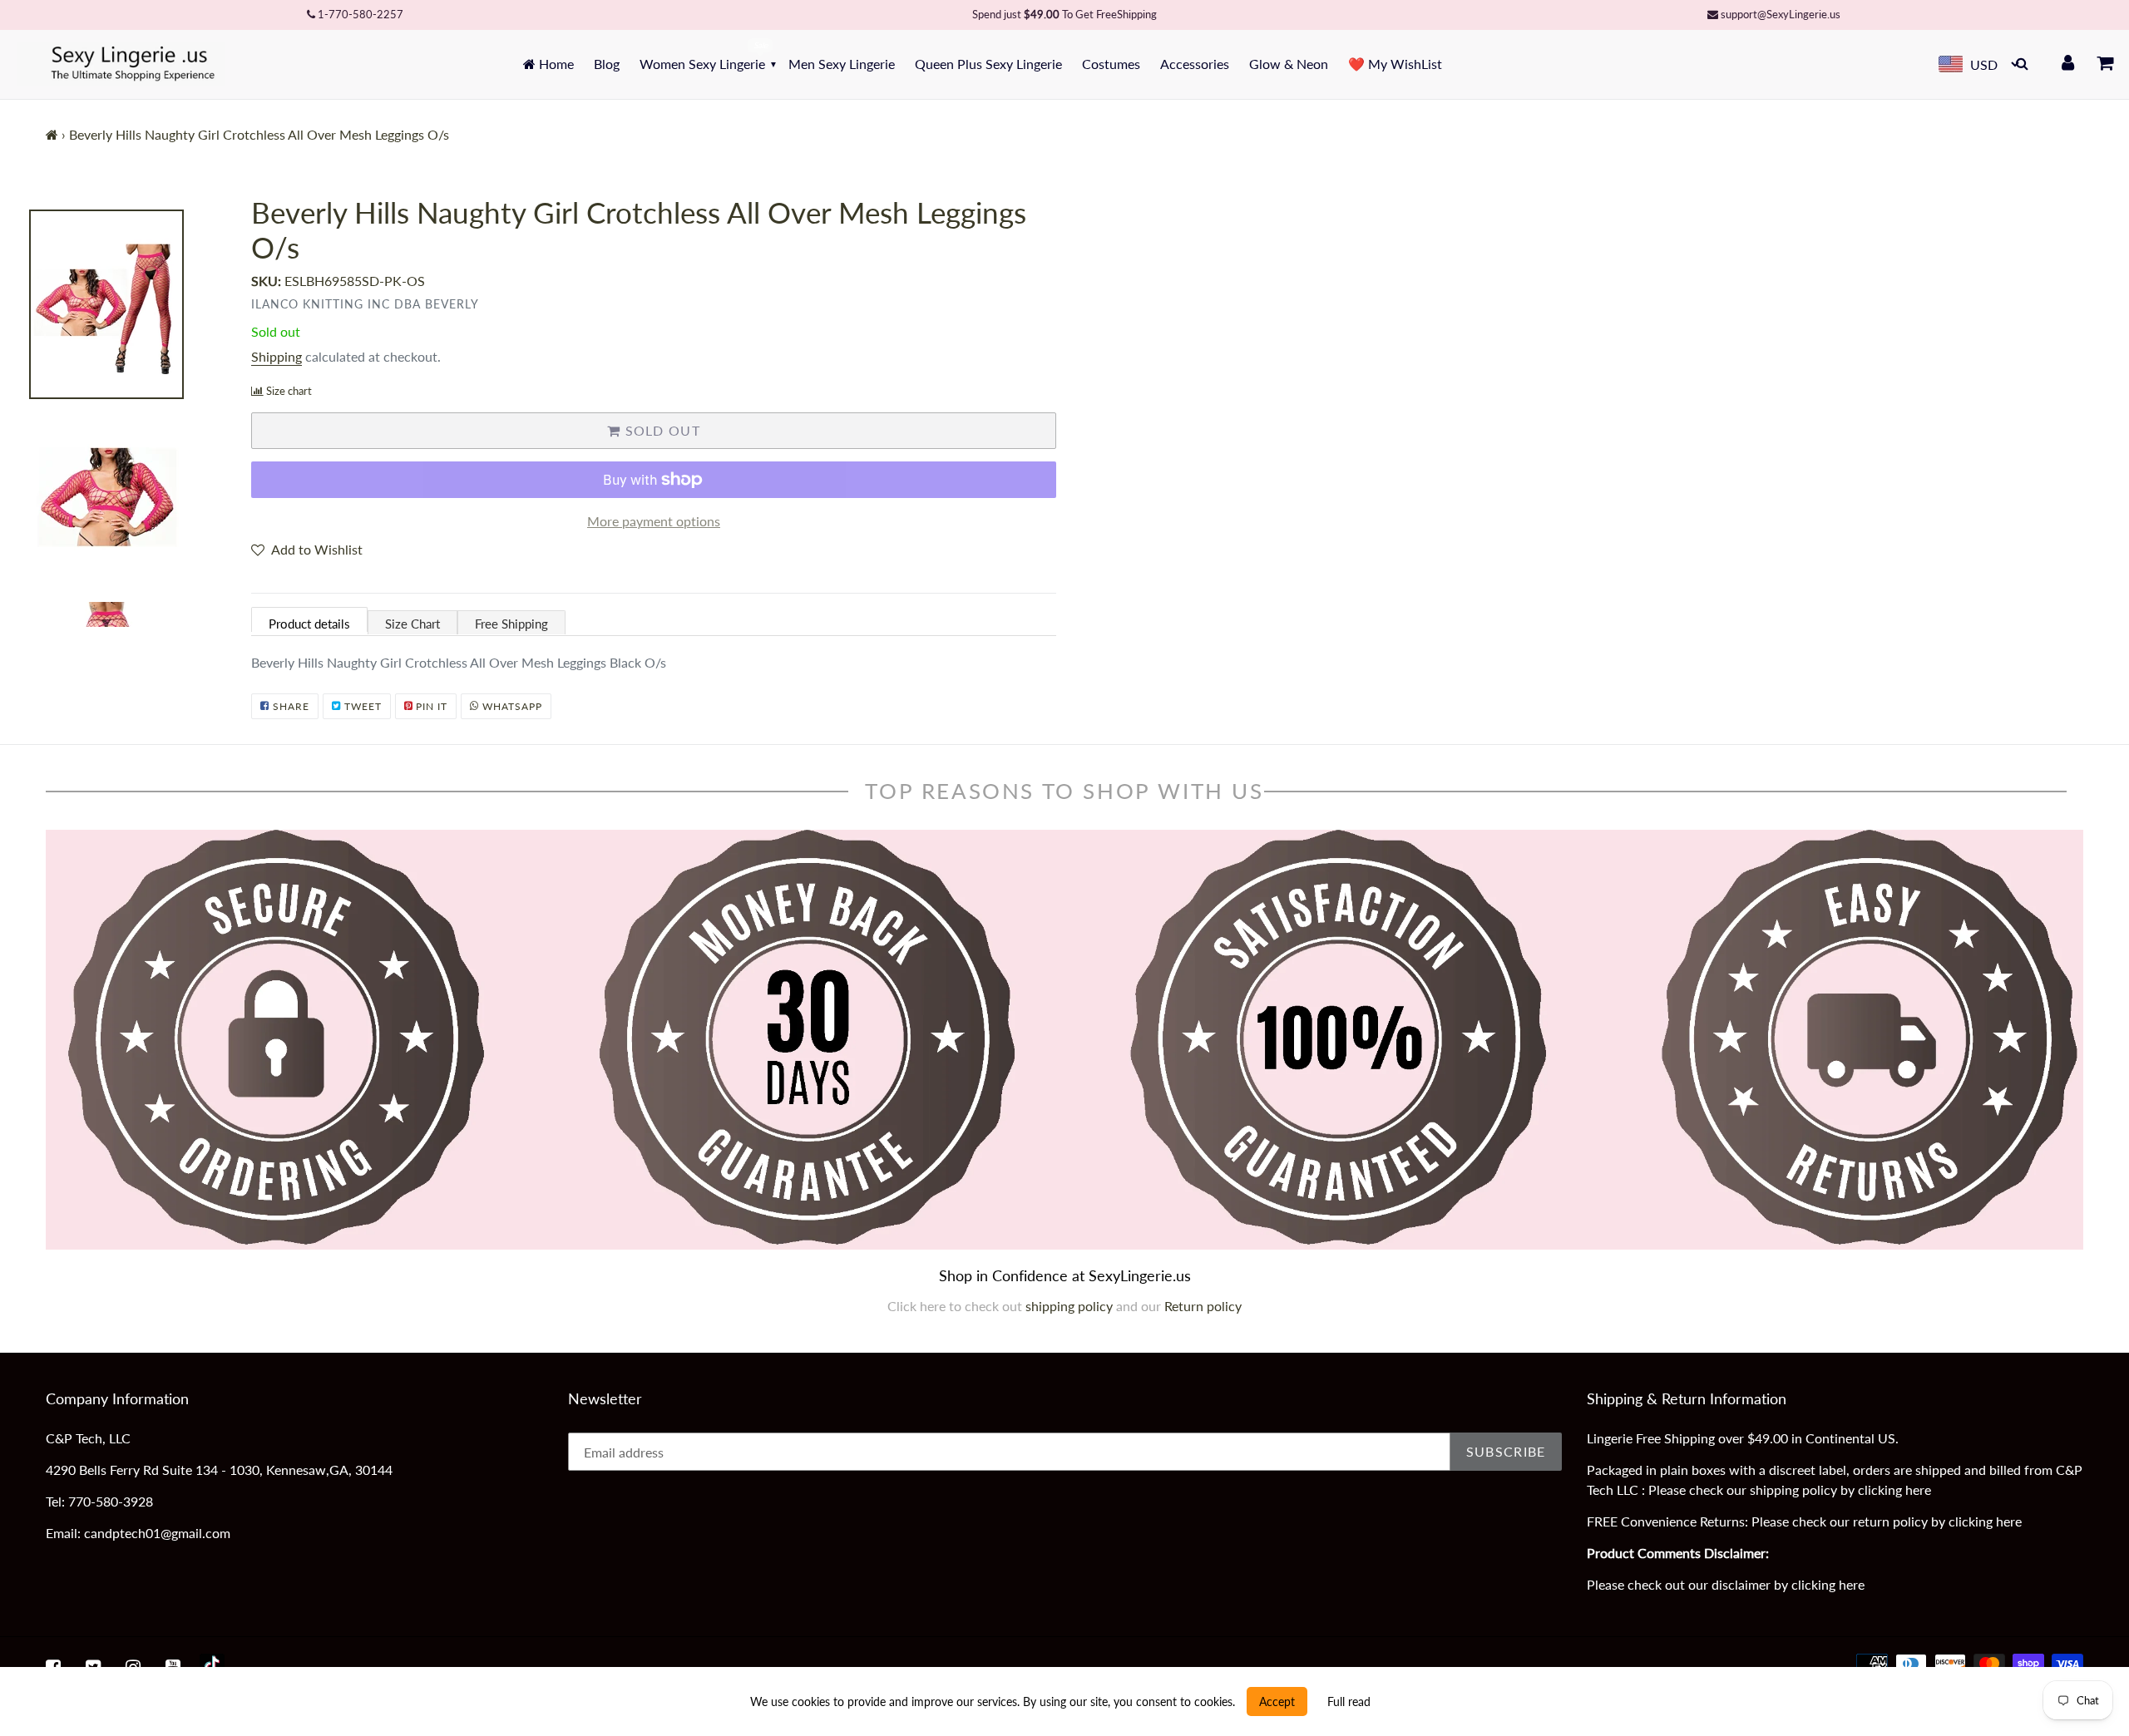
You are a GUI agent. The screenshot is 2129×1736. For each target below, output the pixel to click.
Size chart (289, 391)
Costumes (1111, 64)
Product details (309, 624)
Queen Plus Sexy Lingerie (988, 64)
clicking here (1894, 1489)
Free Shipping (511, 624)
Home (555, 64)
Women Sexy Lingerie (702, 64)
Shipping (277, 356)
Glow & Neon (1289, 64)
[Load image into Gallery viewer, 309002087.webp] (132, 304)
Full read (1349, 1701)
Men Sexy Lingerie (842, 64)
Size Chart (412, 624)
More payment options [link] (654, 521)
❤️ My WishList (1395, 64)
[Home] (52, 134)
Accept (1277, 1701)
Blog (607, 64)
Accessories (1195, 64)
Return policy (1203, 1306)
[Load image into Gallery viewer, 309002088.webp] (132, 499)
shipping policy (1071, 1306)
